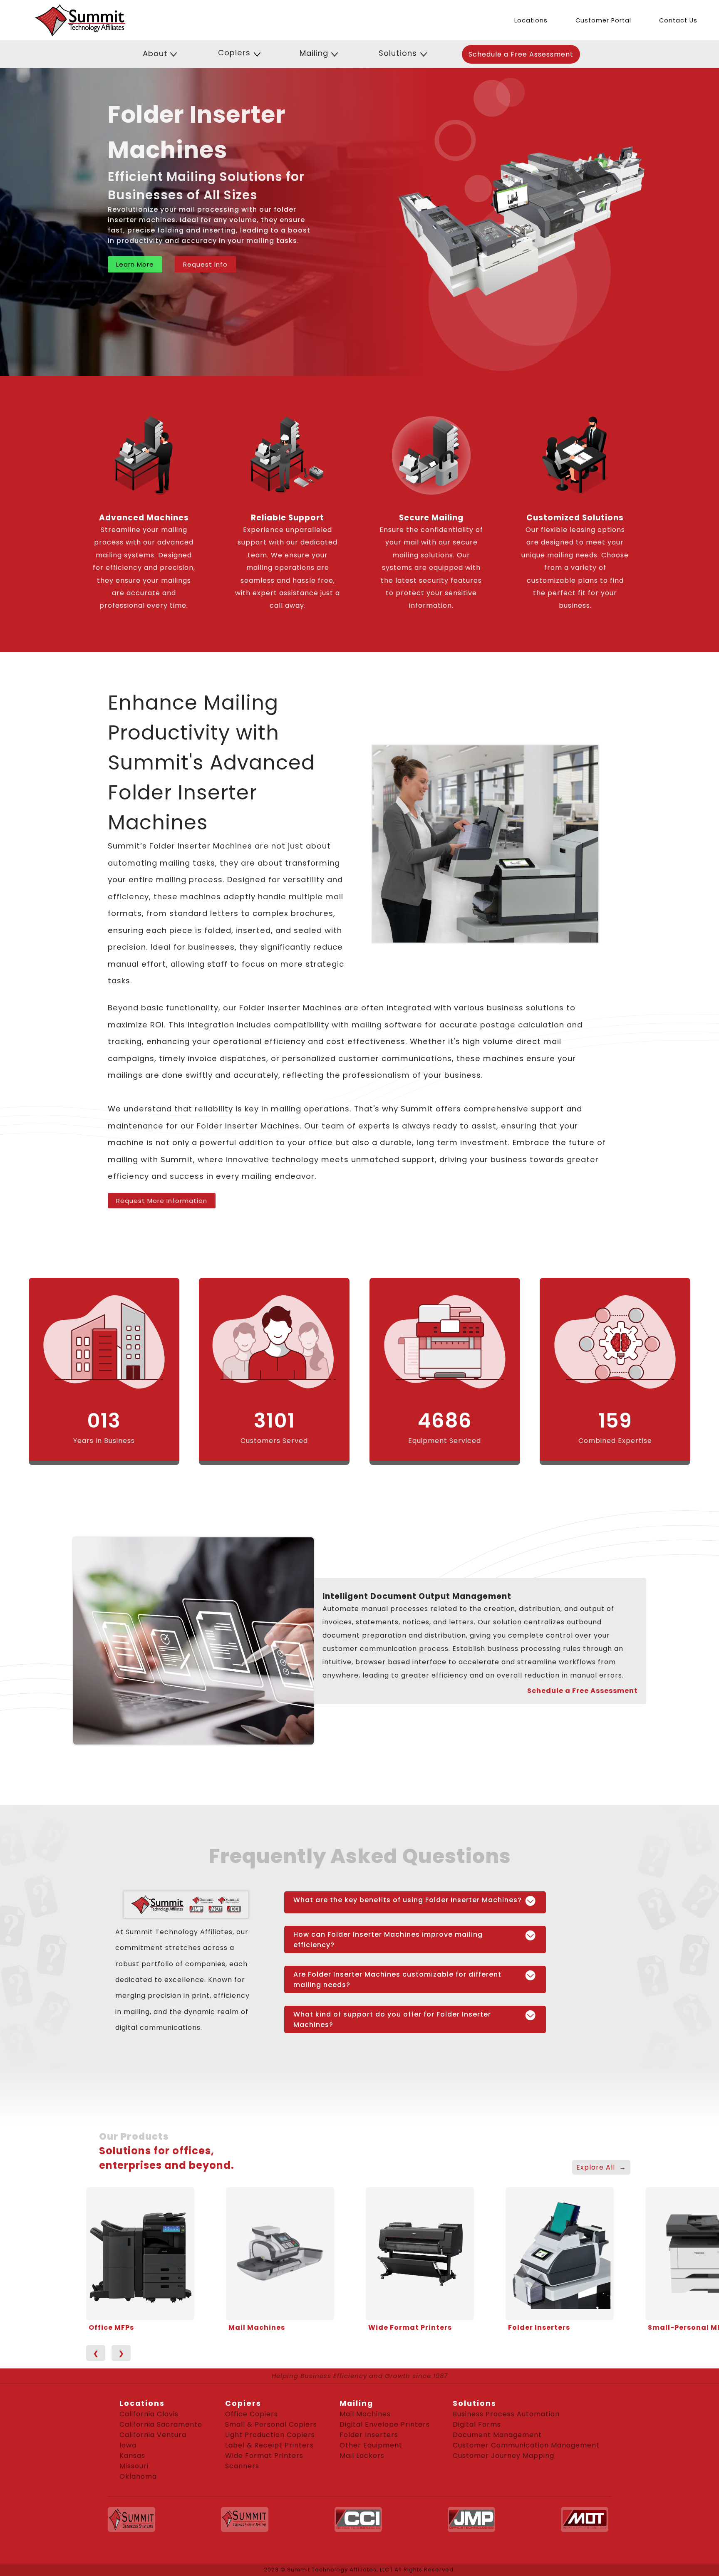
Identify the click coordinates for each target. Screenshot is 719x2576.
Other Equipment (371, 2445)
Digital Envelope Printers (385, 2424)
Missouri (134, 2466)
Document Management (497, 2435)
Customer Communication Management (526, 2445)
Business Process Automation (506, 2414)
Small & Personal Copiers (271, 2424)
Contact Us (678, 20)
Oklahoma (138, 2476)
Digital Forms (477, 2424)
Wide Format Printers (410, 2327)
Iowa (128, 2445)
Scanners (242, 2466)
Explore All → (601, 2167)
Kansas (132, 2456)
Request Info (205, 264)
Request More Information (162, 1201)
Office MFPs (111, 2327)
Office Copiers (252, 2414)
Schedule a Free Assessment (521, 54)
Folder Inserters (539, 2327)
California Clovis (149, 2414)
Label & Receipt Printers (269, 2445)
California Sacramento (161, 2424)
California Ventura (153, 2435)
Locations (531, 20)
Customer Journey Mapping (503, 2456)
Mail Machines (257, 2327)
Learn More (135, 264)
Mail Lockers (362, 2456)
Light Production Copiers (270, 2435)
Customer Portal (603, 20)
